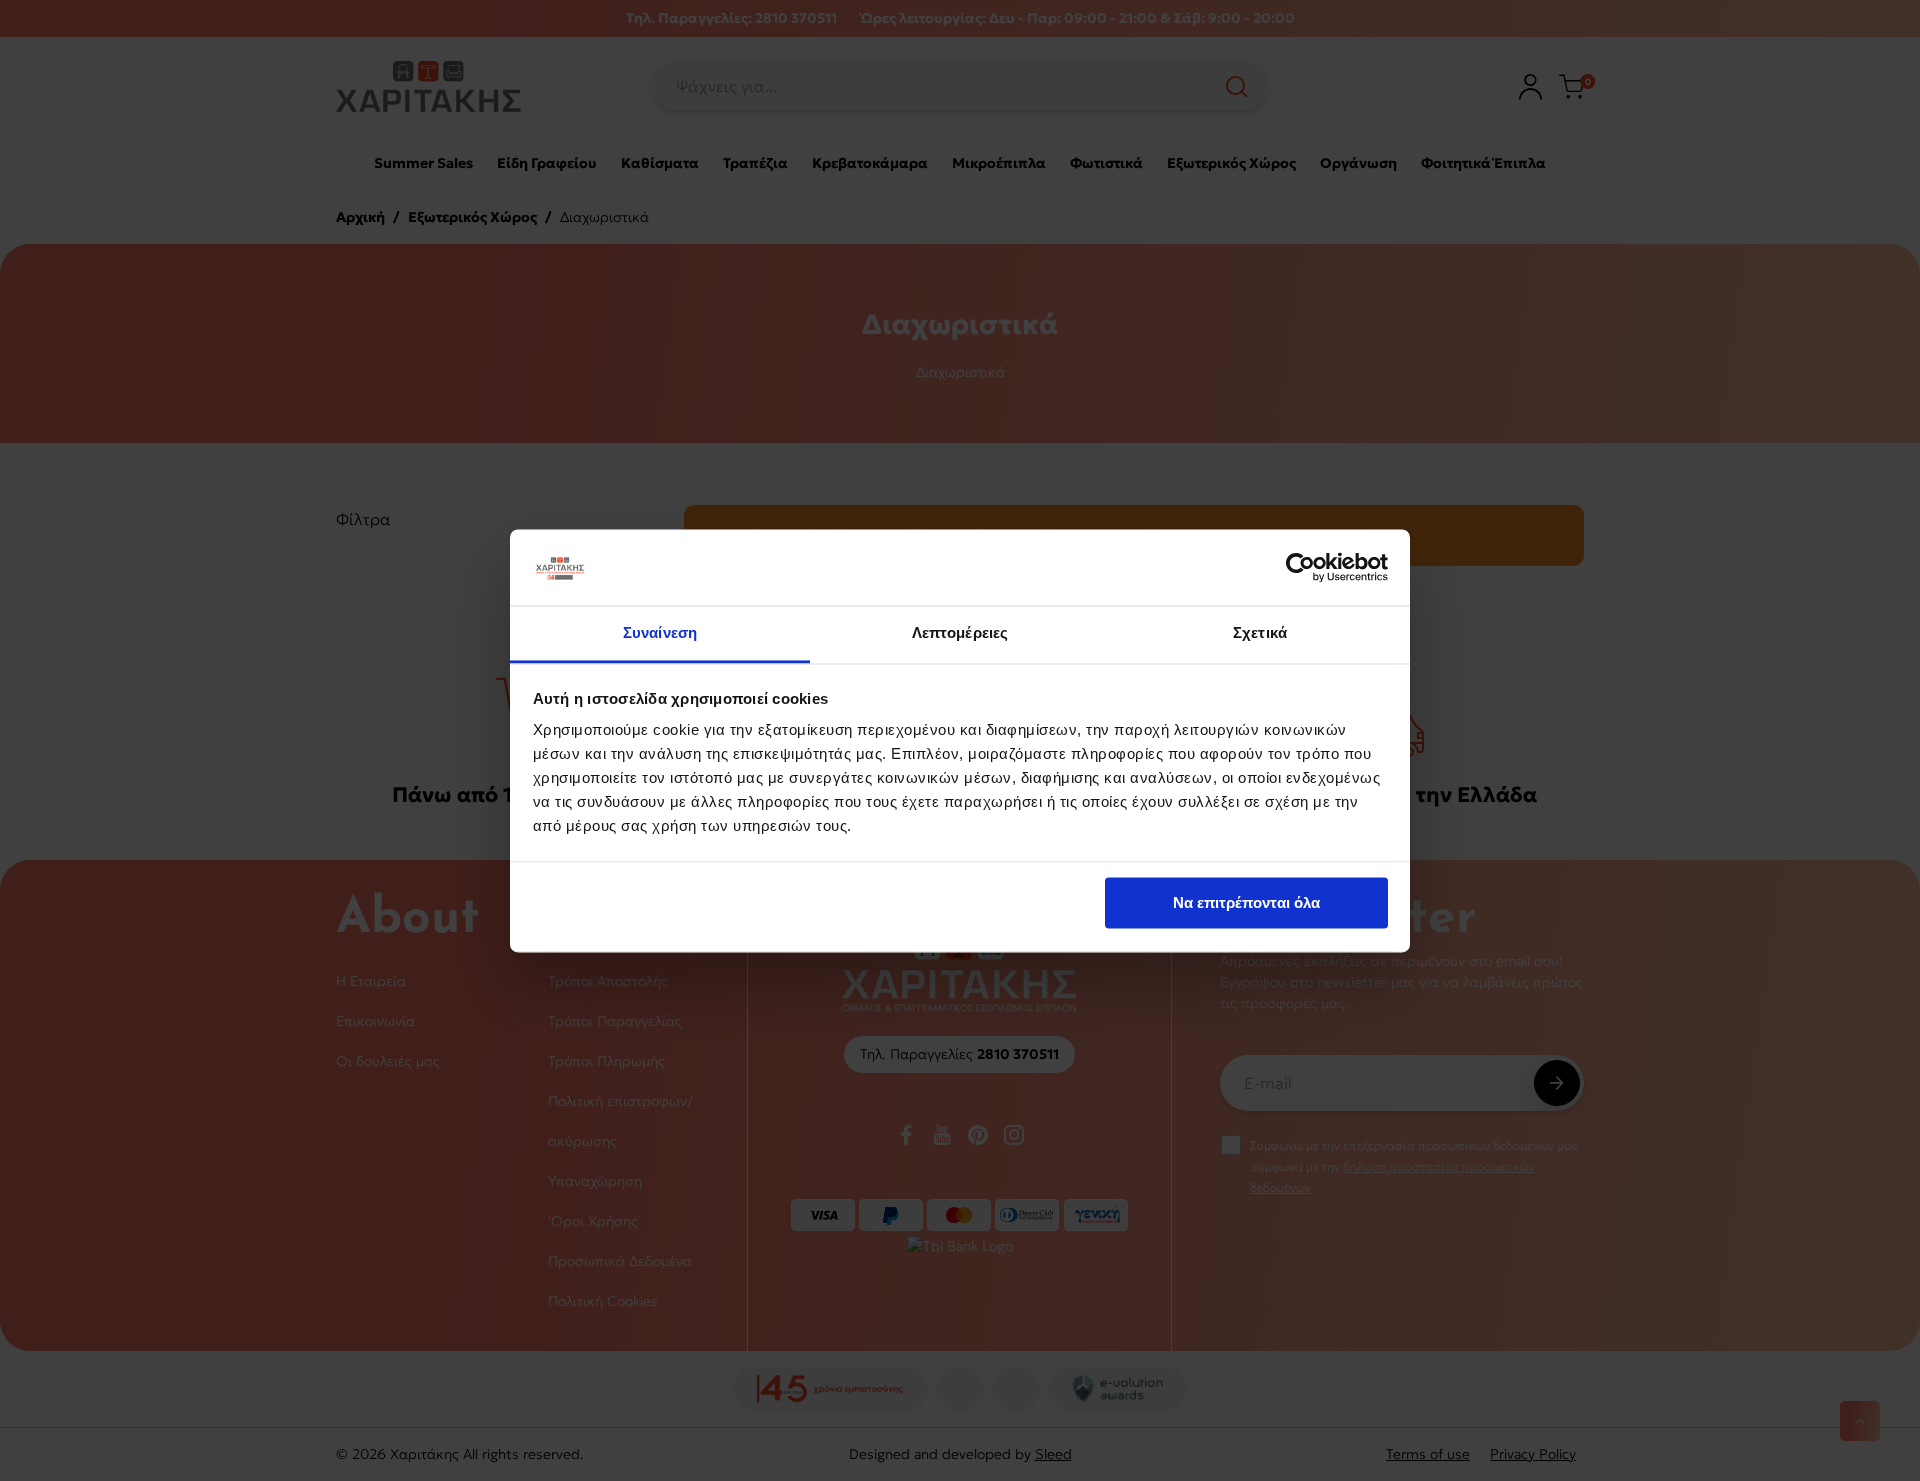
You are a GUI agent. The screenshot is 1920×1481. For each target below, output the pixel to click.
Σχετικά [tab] (1260, 633)
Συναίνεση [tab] (660, 633)
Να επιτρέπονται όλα (1246, 902)
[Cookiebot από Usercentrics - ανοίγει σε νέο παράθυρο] (1300, 567)
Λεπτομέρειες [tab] (960, 633)
